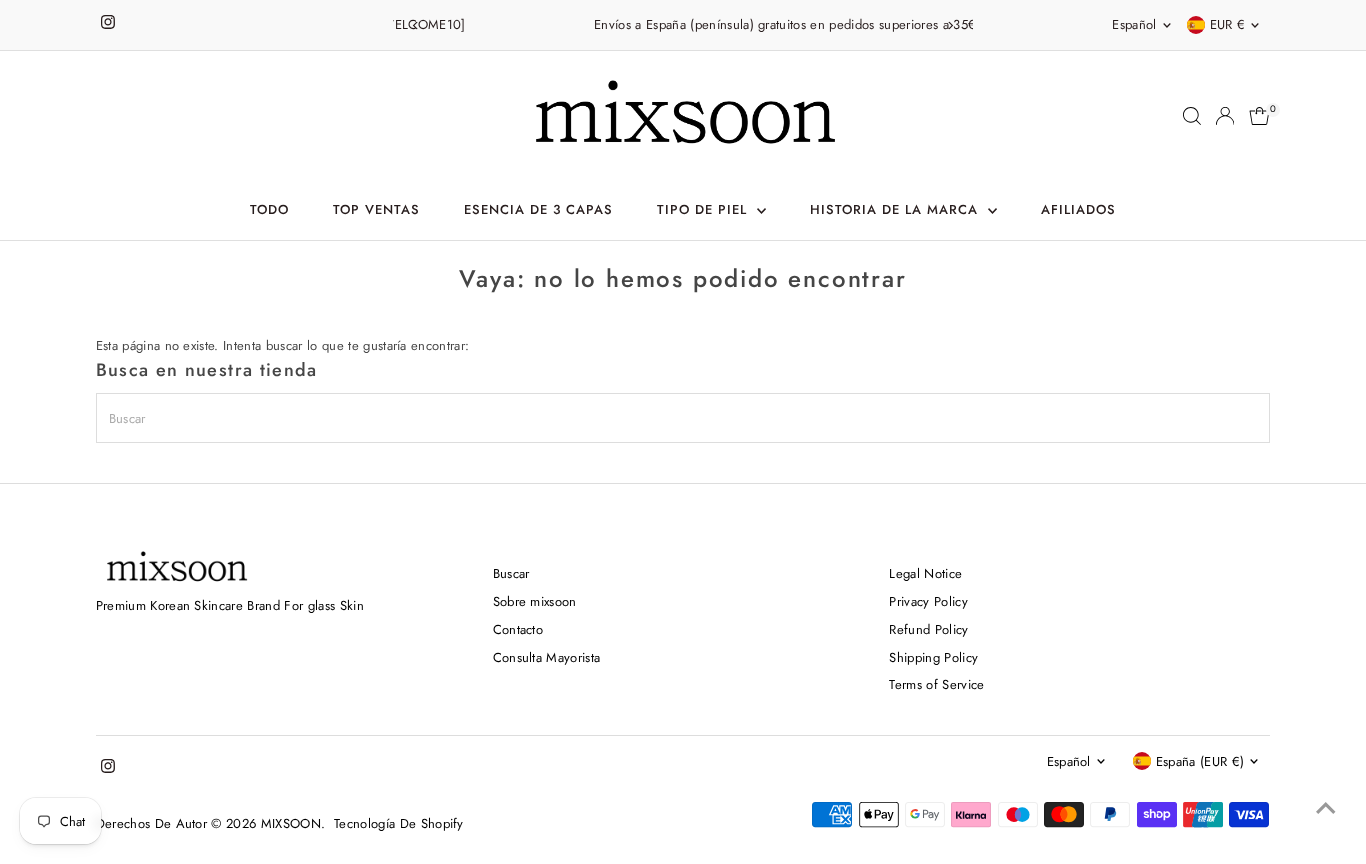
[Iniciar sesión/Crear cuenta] (1225, 116)
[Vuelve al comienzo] (1326, 809)
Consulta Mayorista (547, 657)
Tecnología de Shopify (399, 823)
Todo (269, 209)
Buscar (511, 573)
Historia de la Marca (896, 209)
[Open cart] (1259, 116)
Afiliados (1078, 209)
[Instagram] (108, 25)
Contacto (518, 629)
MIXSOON (291, 823)
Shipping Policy (933, 657)
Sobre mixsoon (535, 601)
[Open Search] (1192, 116)
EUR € (1228, 24)
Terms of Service (936, 684)
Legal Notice (925, 573)
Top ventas (376, 209)
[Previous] (415, 25)
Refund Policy (928, 629)
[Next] (950, 25)
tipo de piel (704, 209)
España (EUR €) (1200, 761)
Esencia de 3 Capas (538, 209)
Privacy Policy (928, 601)
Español (1134, 24)
